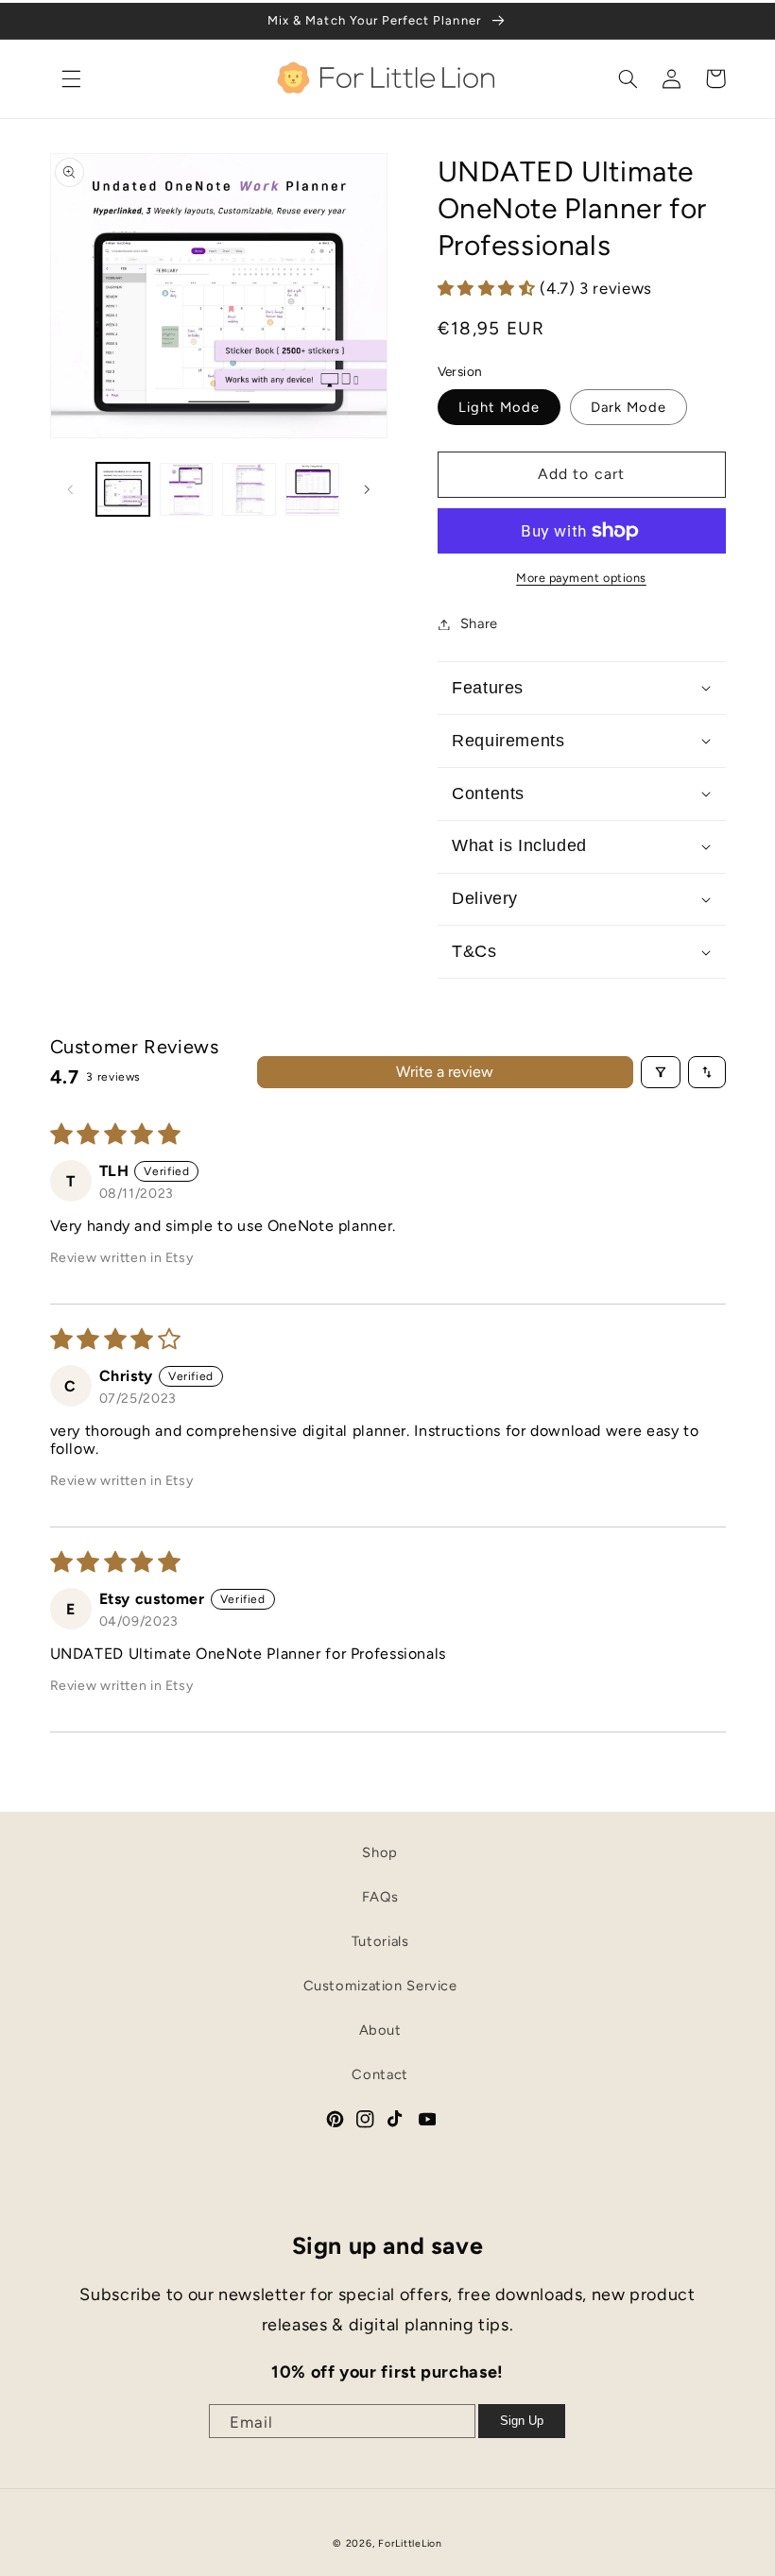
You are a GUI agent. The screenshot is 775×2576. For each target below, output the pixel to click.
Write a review (445, 1072)
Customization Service (380, 1986)
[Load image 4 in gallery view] (312, 489)
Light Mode (499, 407)
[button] (72, 78)
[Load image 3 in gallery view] (249, 489)
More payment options (581, 578)
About (380, 2030)
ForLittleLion (410, 2543)
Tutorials (380, 1941)
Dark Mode (629, 407)
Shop (380, 1852)
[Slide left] (71, 489)
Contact (379, 2074)
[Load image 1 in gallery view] (123, 489)
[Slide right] (367, 489)
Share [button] (479, 623)
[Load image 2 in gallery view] (186, 489)
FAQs (380, 1897)
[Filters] (661, 1072)
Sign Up (522, 2421)
